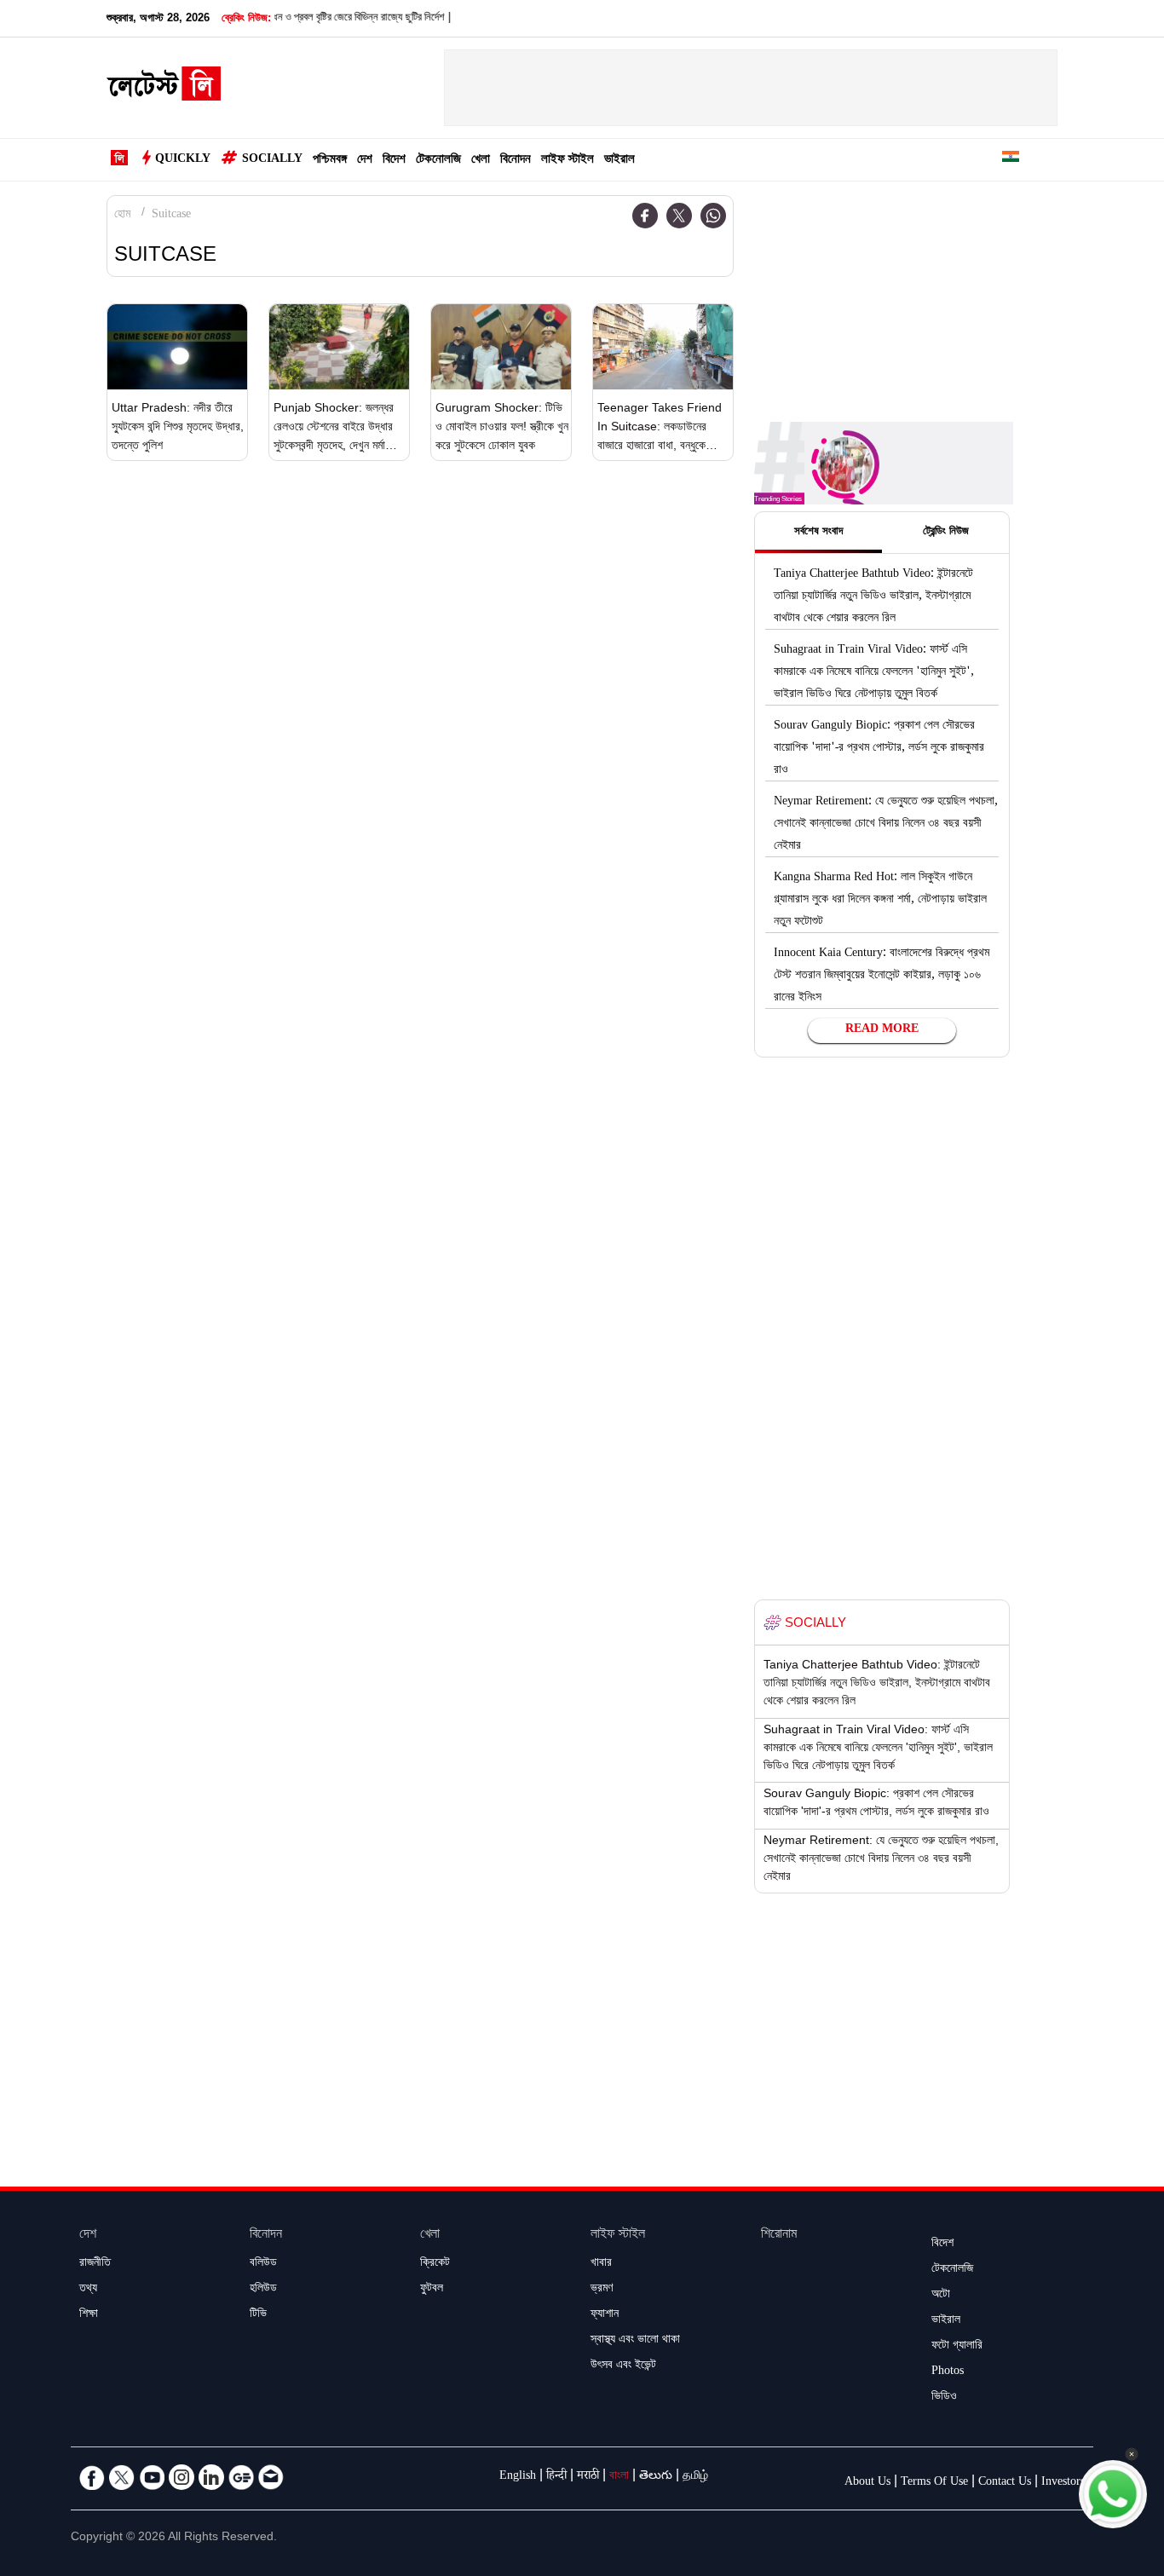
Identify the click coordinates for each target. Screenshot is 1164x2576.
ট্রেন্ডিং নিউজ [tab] (946, 533)
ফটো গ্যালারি (957, 2347)
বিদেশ (394, 161)
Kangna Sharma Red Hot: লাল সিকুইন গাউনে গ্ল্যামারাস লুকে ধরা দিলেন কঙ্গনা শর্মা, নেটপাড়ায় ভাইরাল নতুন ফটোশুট (880, 901)
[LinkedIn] (211, 2477)
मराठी (588, 2477)
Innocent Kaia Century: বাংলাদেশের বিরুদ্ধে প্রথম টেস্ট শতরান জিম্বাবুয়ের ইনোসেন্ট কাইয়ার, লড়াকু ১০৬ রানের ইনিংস (882, 977)
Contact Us (1005, 2483)
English (518, 2477)
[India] (1011, 160)
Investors (1063, 2483)
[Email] (271, 2477)
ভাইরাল (619, 161)
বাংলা (619, 2477)
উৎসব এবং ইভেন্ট (623, 2366)
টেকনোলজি (438, 161)
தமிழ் (695, 2477)
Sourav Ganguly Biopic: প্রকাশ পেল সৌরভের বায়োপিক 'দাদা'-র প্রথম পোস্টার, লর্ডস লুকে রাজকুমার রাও (879, 749)
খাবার (601, 2264)
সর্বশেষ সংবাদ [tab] (818, 533)
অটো (941, 2296)
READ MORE (882, 1030)
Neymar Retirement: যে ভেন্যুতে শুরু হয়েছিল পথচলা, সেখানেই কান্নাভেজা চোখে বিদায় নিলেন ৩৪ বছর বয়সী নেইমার (886, 825)
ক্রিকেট (435, 2264)
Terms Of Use (934, 2483)
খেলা (481, 161)
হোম (122, 216)
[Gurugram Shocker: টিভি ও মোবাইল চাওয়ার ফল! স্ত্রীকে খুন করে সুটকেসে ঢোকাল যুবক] (501, 347)
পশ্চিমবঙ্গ (330, 161)
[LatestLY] (164, 89)
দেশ (365, 161)
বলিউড (263, 2264)
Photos (948, 2372)
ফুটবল (432, 2290)
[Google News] (241, 2477)
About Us (867, 2483)
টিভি (258, 2315)
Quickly (183, 160)
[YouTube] (152, 2477)
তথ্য (88, 2290)
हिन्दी (556, 2477)
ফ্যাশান (605, 2315)
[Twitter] (679, 216)
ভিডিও (944, 2398)
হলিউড (263, 2290)
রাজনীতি (95, 2264)
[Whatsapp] (713, 216)
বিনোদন (516, 161)
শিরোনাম (779, 2236)
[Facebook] (645, 216)
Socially (272, 160)
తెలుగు (656, 2477)
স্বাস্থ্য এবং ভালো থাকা (635, 2341)
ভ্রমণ (602, 2290)
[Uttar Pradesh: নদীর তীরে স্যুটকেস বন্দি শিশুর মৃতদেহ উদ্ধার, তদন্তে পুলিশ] (177, 347)
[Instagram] (182, 2477)
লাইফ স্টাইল (568, 161)
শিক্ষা (89, 2315)
